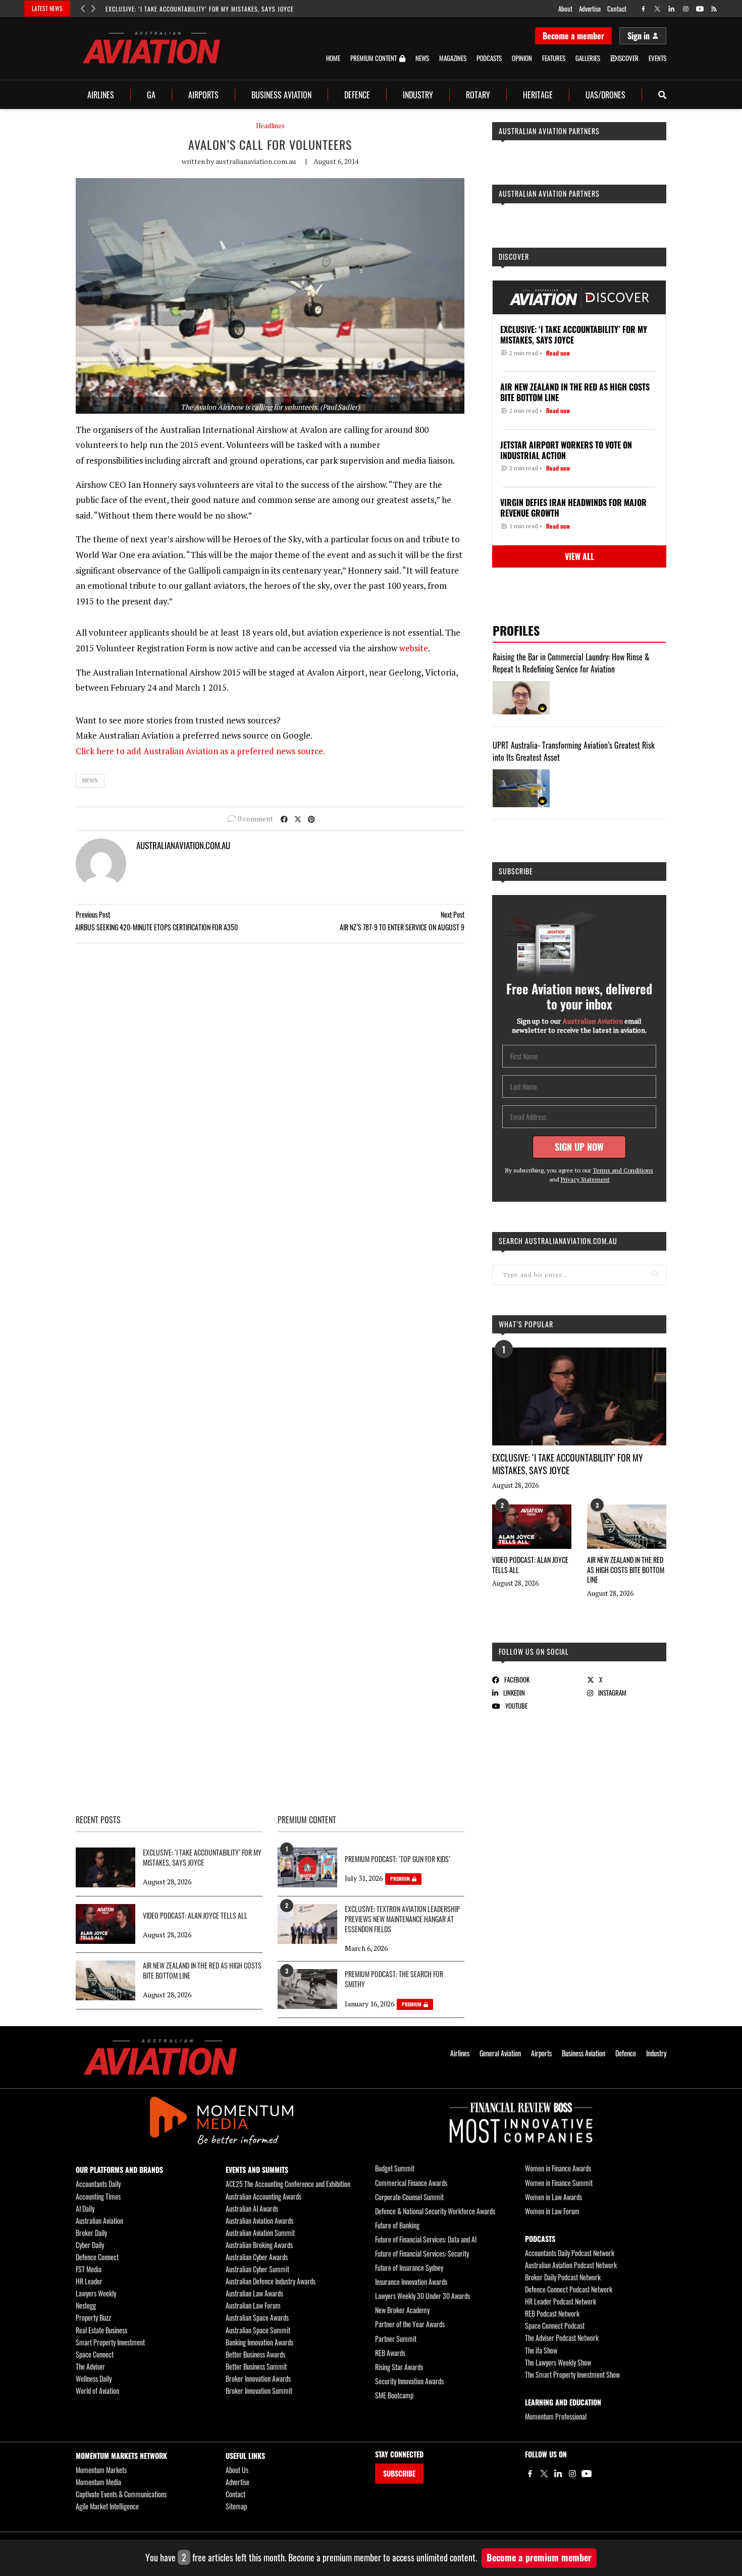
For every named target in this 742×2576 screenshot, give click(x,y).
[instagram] (686, 9)
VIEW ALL (579, 556)
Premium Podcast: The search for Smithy (394, 1979)
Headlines (270, 126)
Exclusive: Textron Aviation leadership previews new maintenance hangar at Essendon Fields (402, 1919)
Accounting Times (98, 2196)
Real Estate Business (101, 2330)
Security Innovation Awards (409, 2381)
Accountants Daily (98, 2184)
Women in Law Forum (552, 2211)
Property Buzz (93, 2317)
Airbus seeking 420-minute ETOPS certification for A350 (156, 927)
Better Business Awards (255, 2354)
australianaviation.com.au (256, 161)
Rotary (478, 95)
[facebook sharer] (284, 819)
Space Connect (95, 2354)
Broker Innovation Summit (259, 2391)
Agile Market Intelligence (107, 2506)
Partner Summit (396, 2339)
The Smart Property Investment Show (572, 2374)
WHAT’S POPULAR (526, 1324)
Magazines (453, 58)
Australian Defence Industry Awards (271, 2281)
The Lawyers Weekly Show (558, 2362)
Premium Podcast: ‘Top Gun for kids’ (397, 1859)
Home (333, 58)
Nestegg (86, 2305)
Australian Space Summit (258, 2330)
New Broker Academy (402, 2310)
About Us (237, 2470)
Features (554, 58)
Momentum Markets (101, 2470)
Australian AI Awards (252, 2208)
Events (657, 58)
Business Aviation (281, 95)
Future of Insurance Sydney (409, 2267)
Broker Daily (91, 2233)
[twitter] (657, 9)
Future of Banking (397, 2225)
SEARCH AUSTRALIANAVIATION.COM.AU (558, 1241)
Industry (418, 95)
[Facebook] (530, 2474)
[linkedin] (672, 9)
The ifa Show (541, 2350)
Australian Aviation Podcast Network (571, 2265)
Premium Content (374, 59)
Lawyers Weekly (96, 2293)
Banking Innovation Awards (259, 2342)
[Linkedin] (558, 2474)
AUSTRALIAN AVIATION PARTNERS (549, 131)
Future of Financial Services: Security (422, 2253)
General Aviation (500, 2053)
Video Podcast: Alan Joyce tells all (530, 1565)
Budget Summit (395, 2168)
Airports (203, 95)
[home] (151, 48)
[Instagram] (572, 2474)
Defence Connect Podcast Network (569, 2289)
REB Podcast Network (552, 2313)
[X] (544, 2474)
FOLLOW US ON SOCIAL (534, 1651)
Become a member (573, 36)
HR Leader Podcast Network (561, 2301)
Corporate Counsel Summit (409, 2197)
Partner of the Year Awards (410, 2324)
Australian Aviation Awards (259, 2221)
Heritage (538, 95)
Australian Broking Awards (259, 2245)
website (414, 648)
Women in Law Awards (553, 2197)
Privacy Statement (585, 1179)
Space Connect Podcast (555, 2326)
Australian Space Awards (257, 2317)
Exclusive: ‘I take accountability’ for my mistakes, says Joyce (200, 9)
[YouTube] (587, 2474)
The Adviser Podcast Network (562, 2338)
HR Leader (89, 2281)
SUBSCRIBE (399, 2473)
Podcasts (489, 58)
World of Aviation (97, 2391)
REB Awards (390, 2353)
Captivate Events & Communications (121, 2494)
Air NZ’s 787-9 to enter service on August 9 (402, 927)
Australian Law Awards (254, 2293)
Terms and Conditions (623, 1170)
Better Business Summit (256, 2366)
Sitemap (236, 2506)
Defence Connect (97, 2257)
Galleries (588, 58)
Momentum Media (98, 2482)
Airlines (101, 95)
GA (151, 95)
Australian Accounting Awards (263, 2196)
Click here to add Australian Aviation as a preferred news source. (200, 751)
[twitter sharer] (298, 819)
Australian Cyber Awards (257, 2257)
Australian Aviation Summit (260, 2233)
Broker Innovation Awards (258, 2378)
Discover (514, 257)
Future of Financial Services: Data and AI (426, 2239)
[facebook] (643, 9)
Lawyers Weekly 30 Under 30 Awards (422, 2296)
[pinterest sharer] (311, 819)
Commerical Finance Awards (411, 2183)
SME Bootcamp (394, 2395)
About (565, 9)
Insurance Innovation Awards (411, 2282)
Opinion (522, 58)
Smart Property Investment (110, 2342)
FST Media (89, 2269)
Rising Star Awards (399, 2367)
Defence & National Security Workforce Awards (435, 2211)
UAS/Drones (605, 95)
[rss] (714, 9)
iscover (628, 58)
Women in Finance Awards (558, 2168)
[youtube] (700, 9)
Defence (357, 95)
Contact (617, 9)
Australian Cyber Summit (257, 2269)
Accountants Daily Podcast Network (570, 2253)
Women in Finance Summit (559, 2183)
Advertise (590, 9)
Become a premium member (539, 2557)
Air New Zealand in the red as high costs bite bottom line (626, 1570)
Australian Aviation (99, 2221)
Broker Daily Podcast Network (563, 2277)
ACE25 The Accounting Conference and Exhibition (288, 2184)
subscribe (516, 871)
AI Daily (85, 2208)
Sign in (639, 36)
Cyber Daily (90, 2245)
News (422, 58)
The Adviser (90, 2366)
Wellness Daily (94, 2378)
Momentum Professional (556, 2416)
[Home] (160, 2057)
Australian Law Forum (253, 2305)
